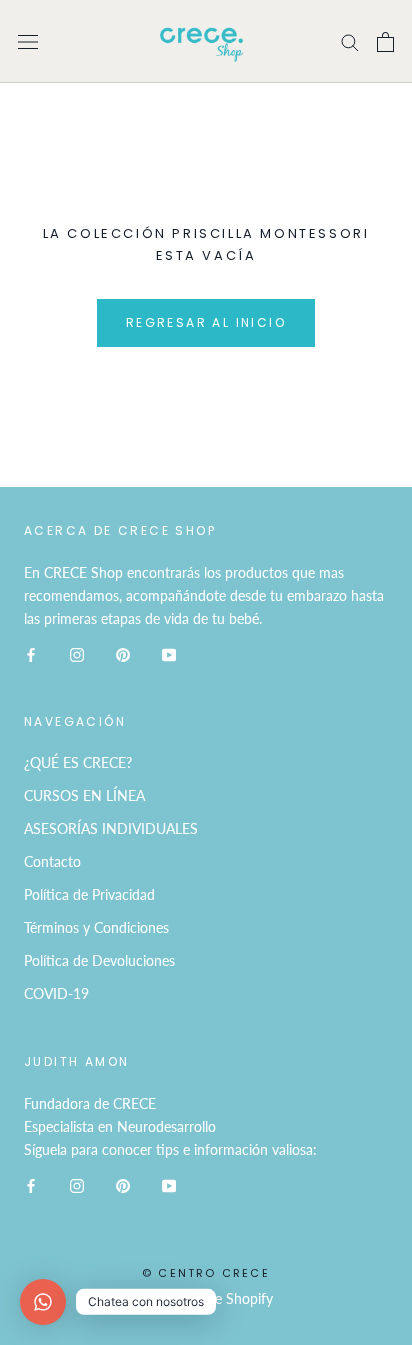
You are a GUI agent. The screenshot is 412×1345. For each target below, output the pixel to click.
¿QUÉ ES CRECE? (78, 762)
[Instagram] (77, 652)
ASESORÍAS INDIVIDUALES (111, 828)
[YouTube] (169, 652)
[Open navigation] (28, 41)
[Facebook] (31, 652)
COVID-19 (56, 993)
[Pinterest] (123, 652)
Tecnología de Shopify (206, 1298)
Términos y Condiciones (96, 927)
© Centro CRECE (206, 1273)
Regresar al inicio (206, 322)
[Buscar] (350, 41)
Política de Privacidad (89, 894)
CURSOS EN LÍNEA (84, 795)
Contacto (52, 861)
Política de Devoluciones (99, 960)
